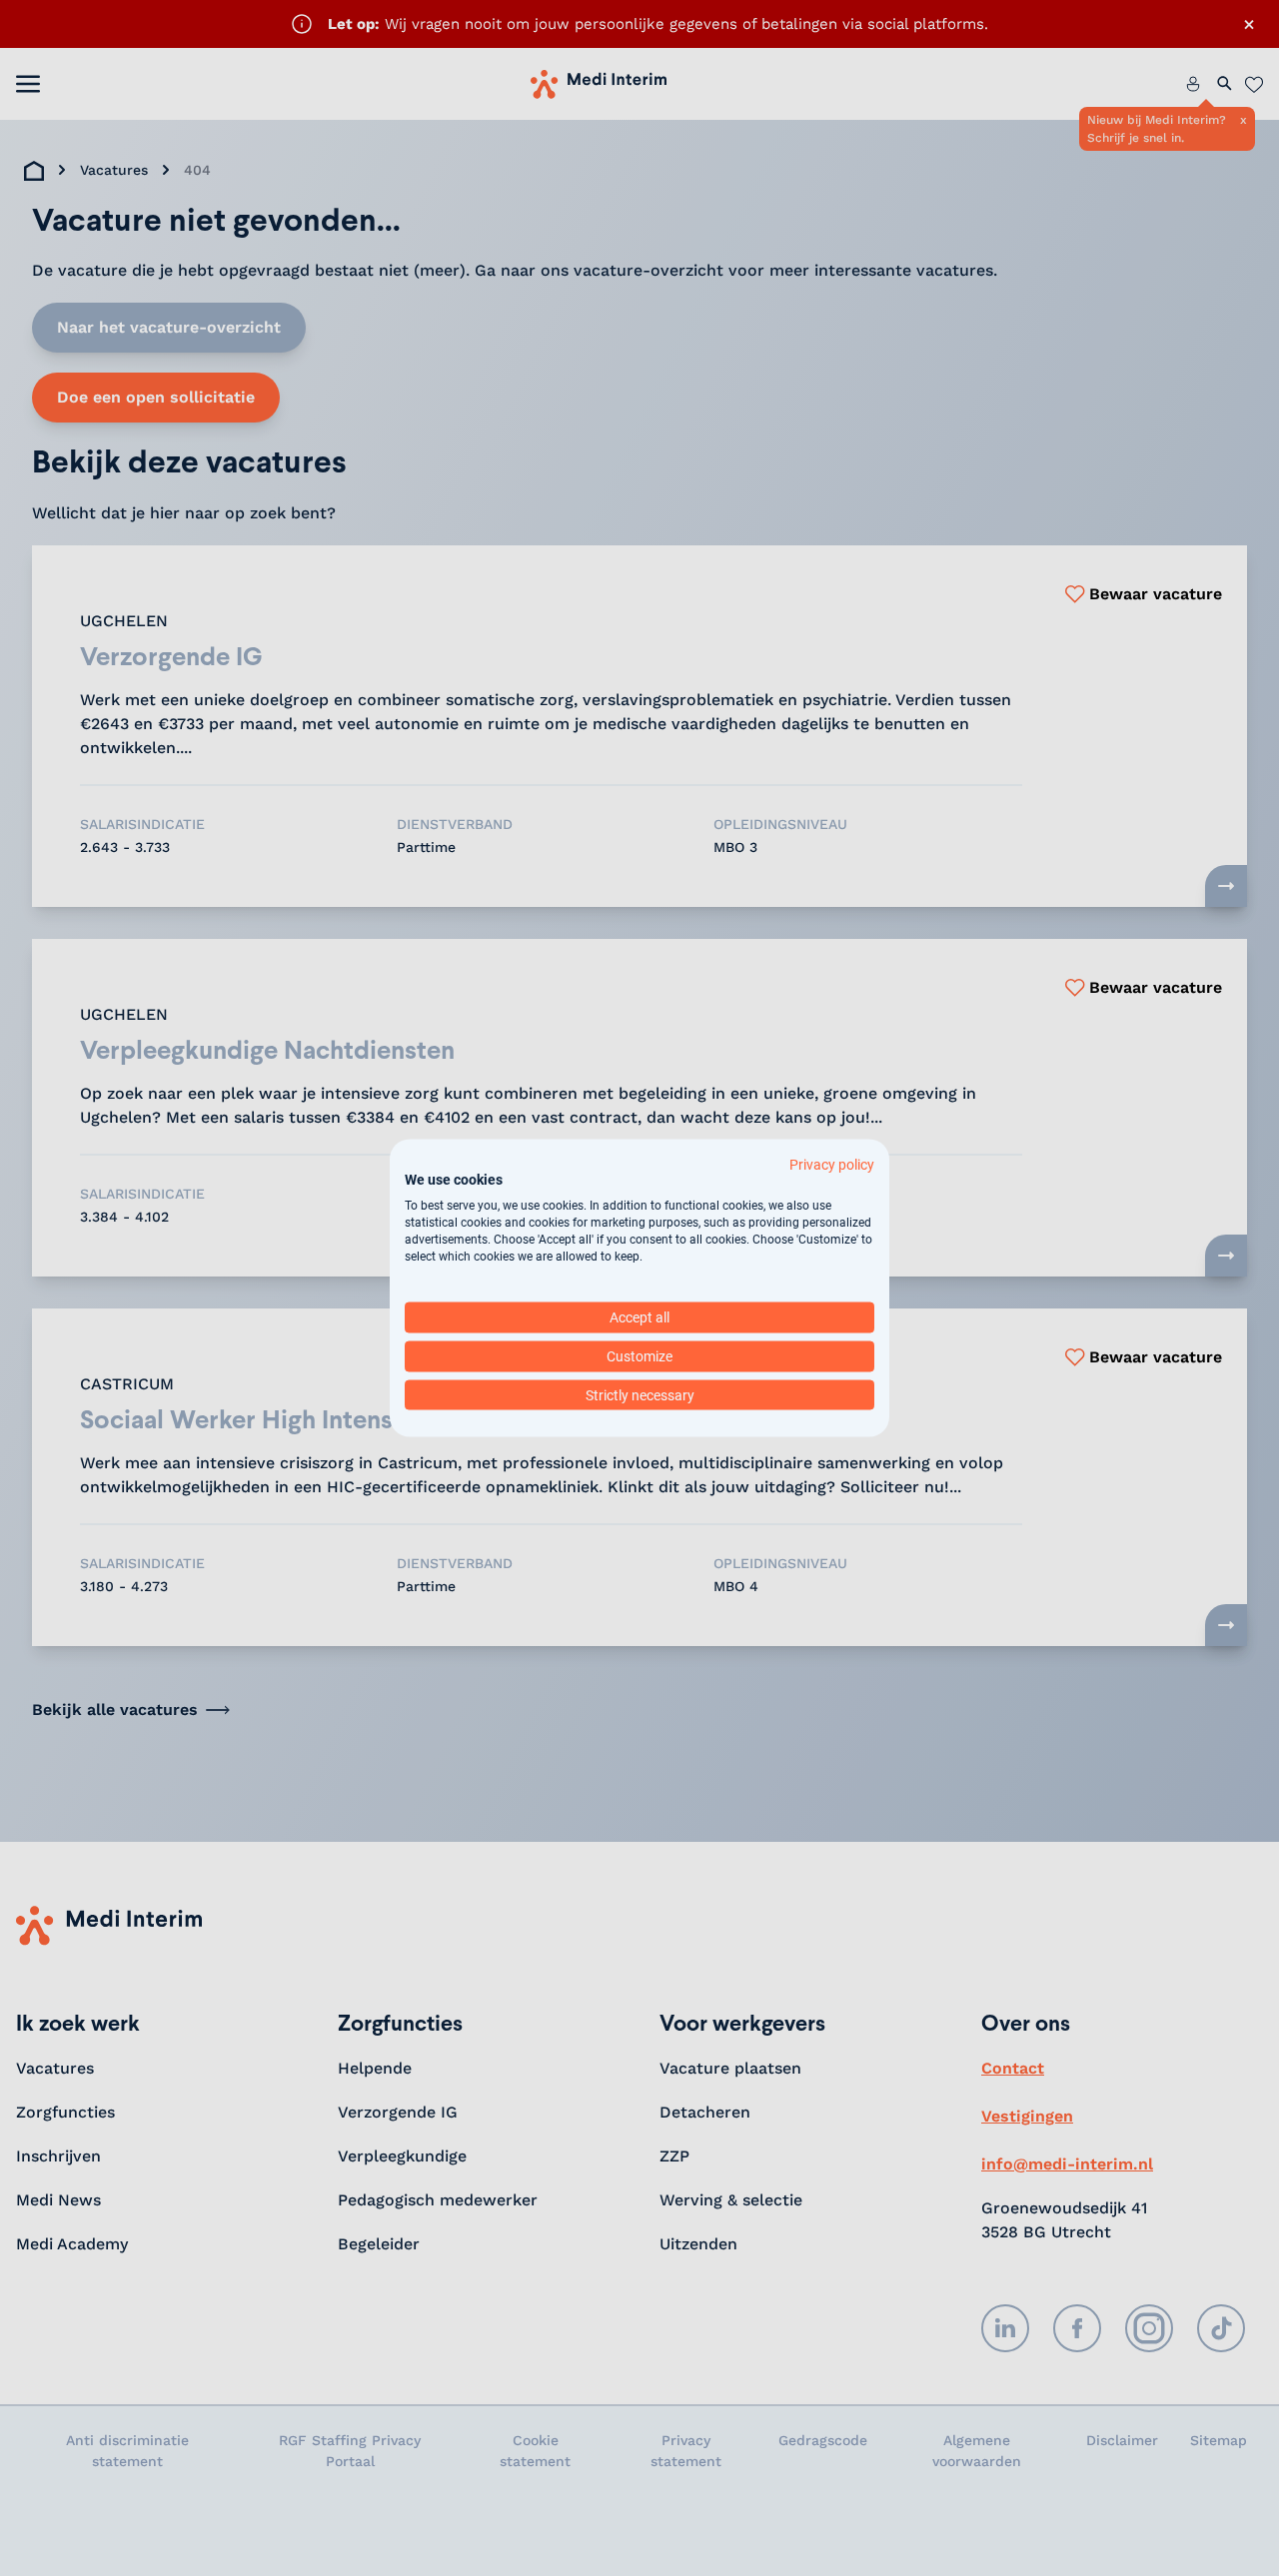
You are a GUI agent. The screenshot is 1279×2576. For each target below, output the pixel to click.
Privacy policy (832, 1164)
